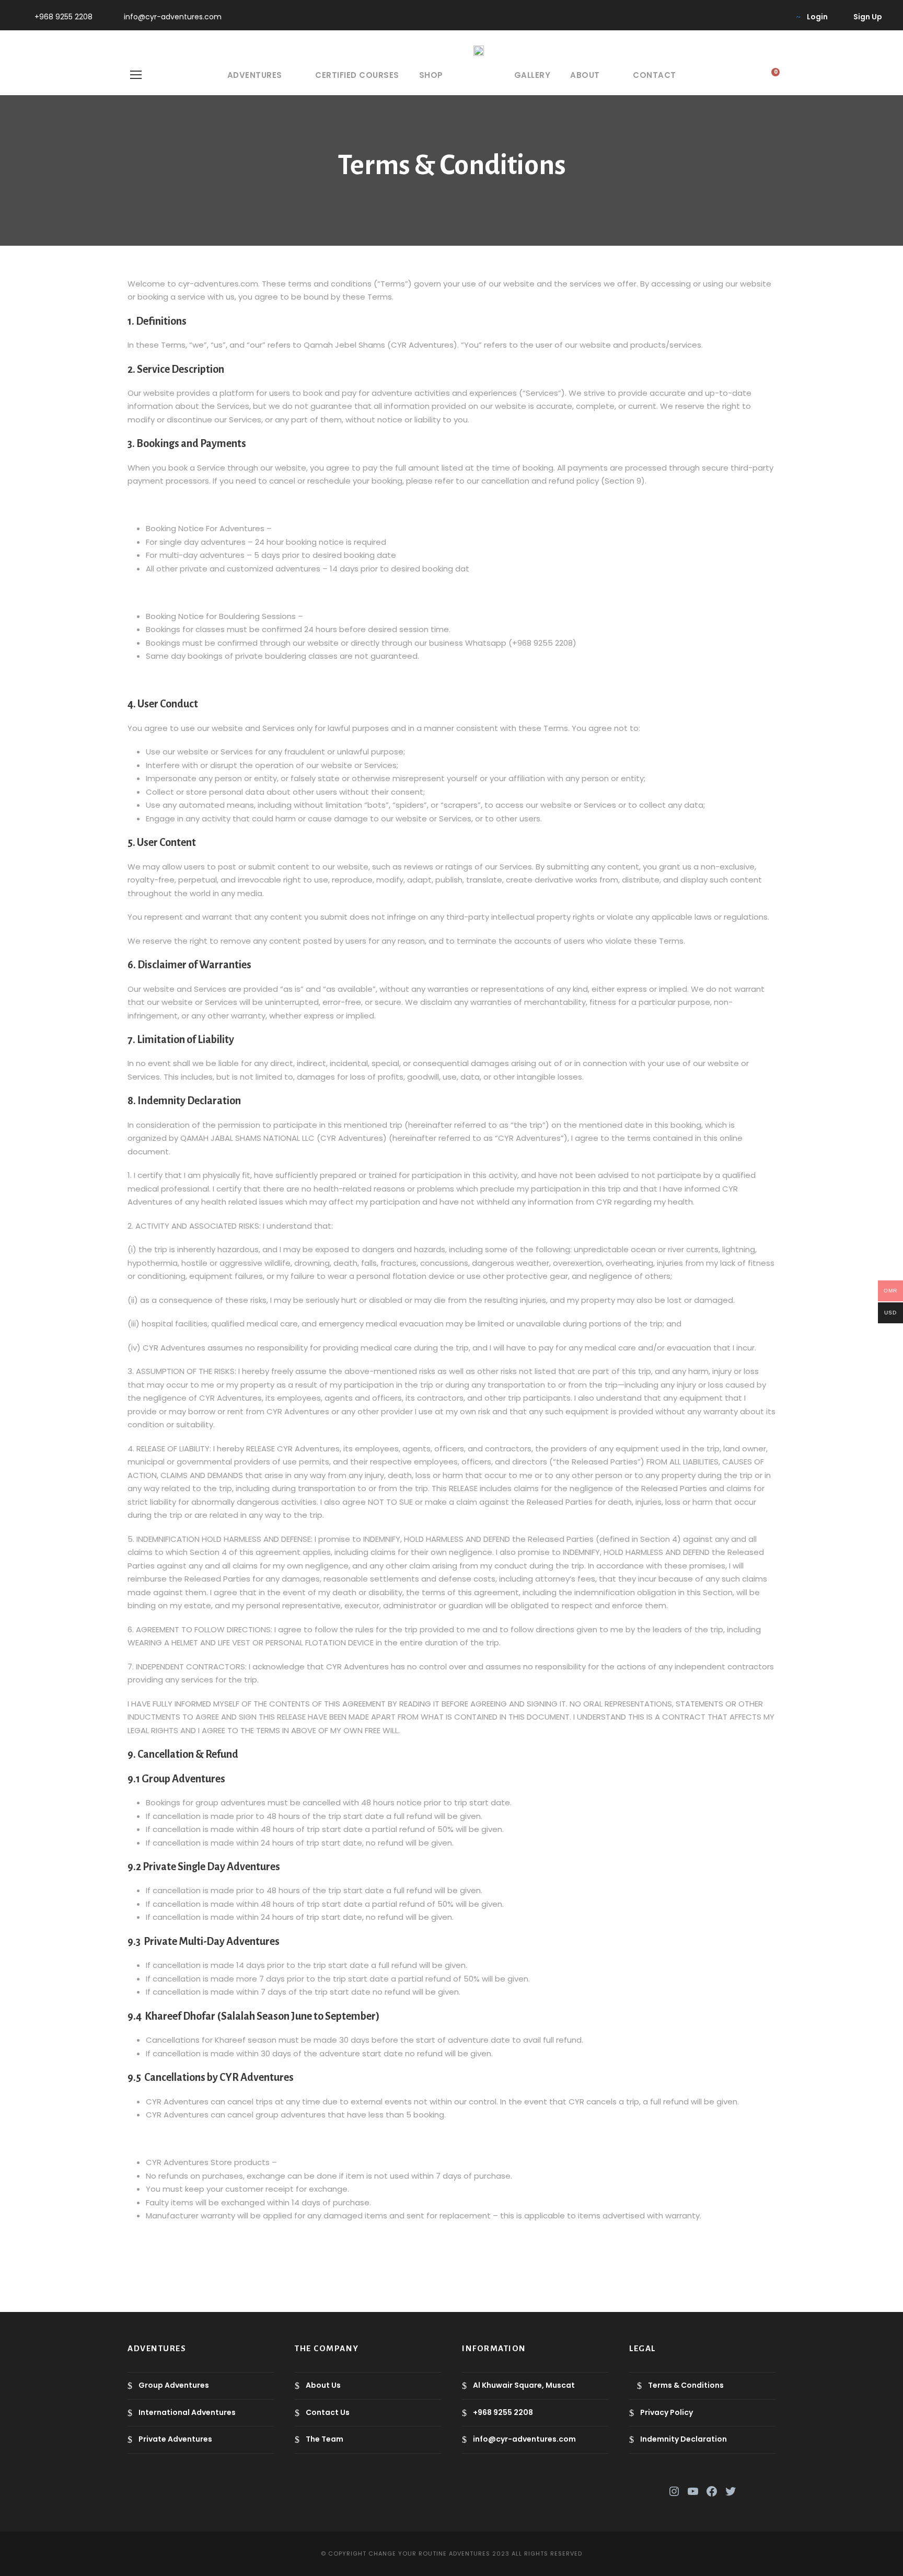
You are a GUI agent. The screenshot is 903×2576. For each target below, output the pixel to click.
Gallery (532, 75)
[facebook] (727, 17)
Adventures (255, 75)
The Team (325, 2439)
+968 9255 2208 (63, 17)
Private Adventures (175, 2439)
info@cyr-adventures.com (173, 17)
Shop (431, 75)
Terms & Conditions (686, 2385)
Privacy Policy (667, 2412)
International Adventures (187, 2412)
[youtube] (760, 17)
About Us (323, 2385)
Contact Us (328, 2412)
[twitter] (743, 17)
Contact (655, 75)
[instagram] (777, 17)
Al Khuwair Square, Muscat (524, 2385)
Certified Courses (357, 75)
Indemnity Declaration (684, 2439)
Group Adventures (174, 2385)
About (585, 75)
